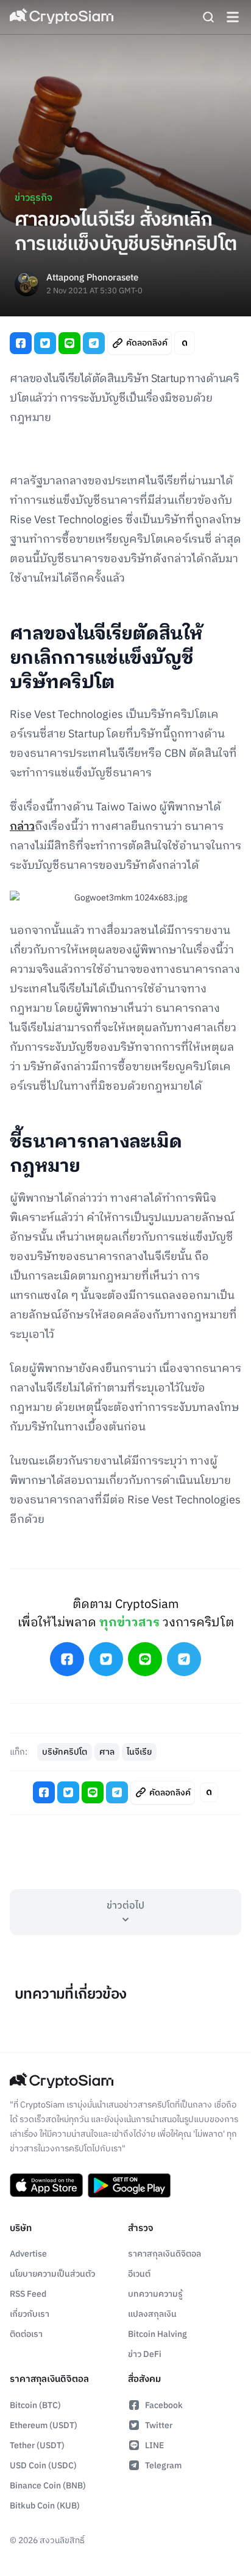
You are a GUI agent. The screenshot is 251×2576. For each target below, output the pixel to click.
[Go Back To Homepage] (62, 17)
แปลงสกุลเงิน (152, 2314)
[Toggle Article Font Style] (185, 343)
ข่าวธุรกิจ (34, 198)
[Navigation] (233, 17)
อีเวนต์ (139, 2274)
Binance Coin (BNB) (48, 2486)
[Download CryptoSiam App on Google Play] (129, 2185)
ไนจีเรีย (139, 1752)
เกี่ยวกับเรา (30, 2314)
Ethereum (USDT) (44, 2425)
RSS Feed (28, 2294)
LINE (154, 2445)
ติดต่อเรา (26, 2334)
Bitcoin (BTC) (35, 2405)
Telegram (163, 2466)
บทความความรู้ (155, 2294)
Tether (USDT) (37, 2445)
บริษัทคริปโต (65, 1752)
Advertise (28, 2254)
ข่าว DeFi (145, 2354)
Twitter (159, 2425)
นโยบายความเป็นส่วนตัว (52, 2274)
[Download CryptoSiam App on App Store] (46, 2185)
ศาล (107, 1752)
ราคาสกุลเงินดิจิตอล (164, 2254)
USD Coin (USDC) (43, 2466)
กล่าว (22, 827)
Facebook (164, 2405)
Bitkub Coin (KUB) (45, 2506)
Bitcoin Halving (157, 2334)
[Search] (208, 17)
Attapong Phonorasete (92, 278)
